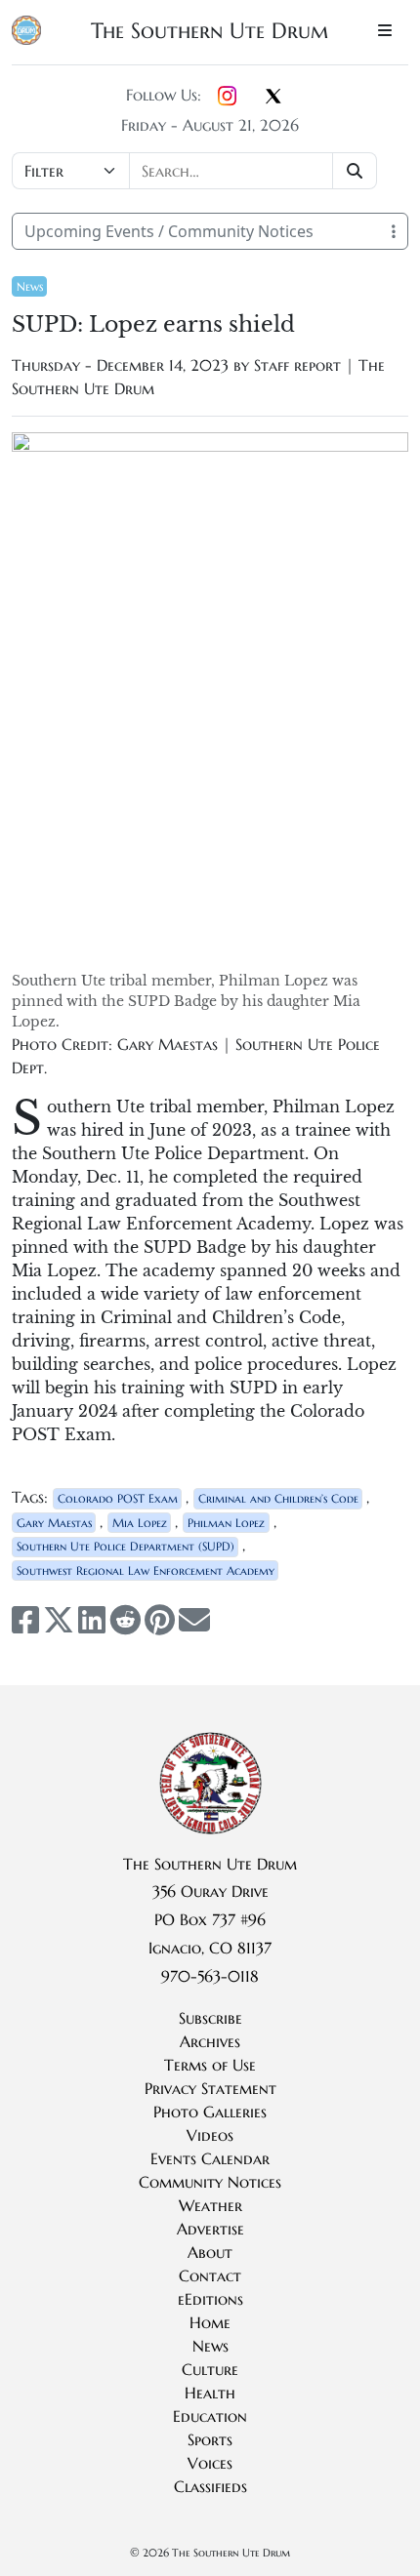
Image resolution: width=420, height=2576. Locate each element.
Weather (210, 2205)
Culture (210, 2369)
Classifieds (210, 2486)
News (30, 286)
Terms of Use (210, 2065)
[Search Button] (355, 171)
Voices (210, 2463)
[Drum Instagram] (227, 97)
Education (210, 2416)
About (210, 2252)
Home (210, 2322)
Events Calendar (210, 2158)
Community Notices (210, 2182)
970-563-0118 (210, 1976)
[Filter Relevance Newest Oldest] (197, 171)
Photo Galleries (210, 2112)
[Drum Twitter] (273, 98)
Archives (210, 2041)
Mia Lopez (140, 1523)
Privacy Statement (210, 2088)
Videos (210, 2135)
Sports (210, 2439)
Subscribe (210, 2018)
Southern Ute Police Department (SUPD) (126, 1546)
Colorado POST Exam (118, 1498)
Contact (210, 2275)
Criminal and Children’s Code (278, 1498)
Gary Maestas (54, 1523)
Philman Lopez (226, 1523)
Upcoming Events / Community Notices (169, 231)
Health (210, 2393)
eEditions (210, 2299)
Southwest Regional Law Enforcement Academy (146, 1570)
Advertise (210, 2229)
